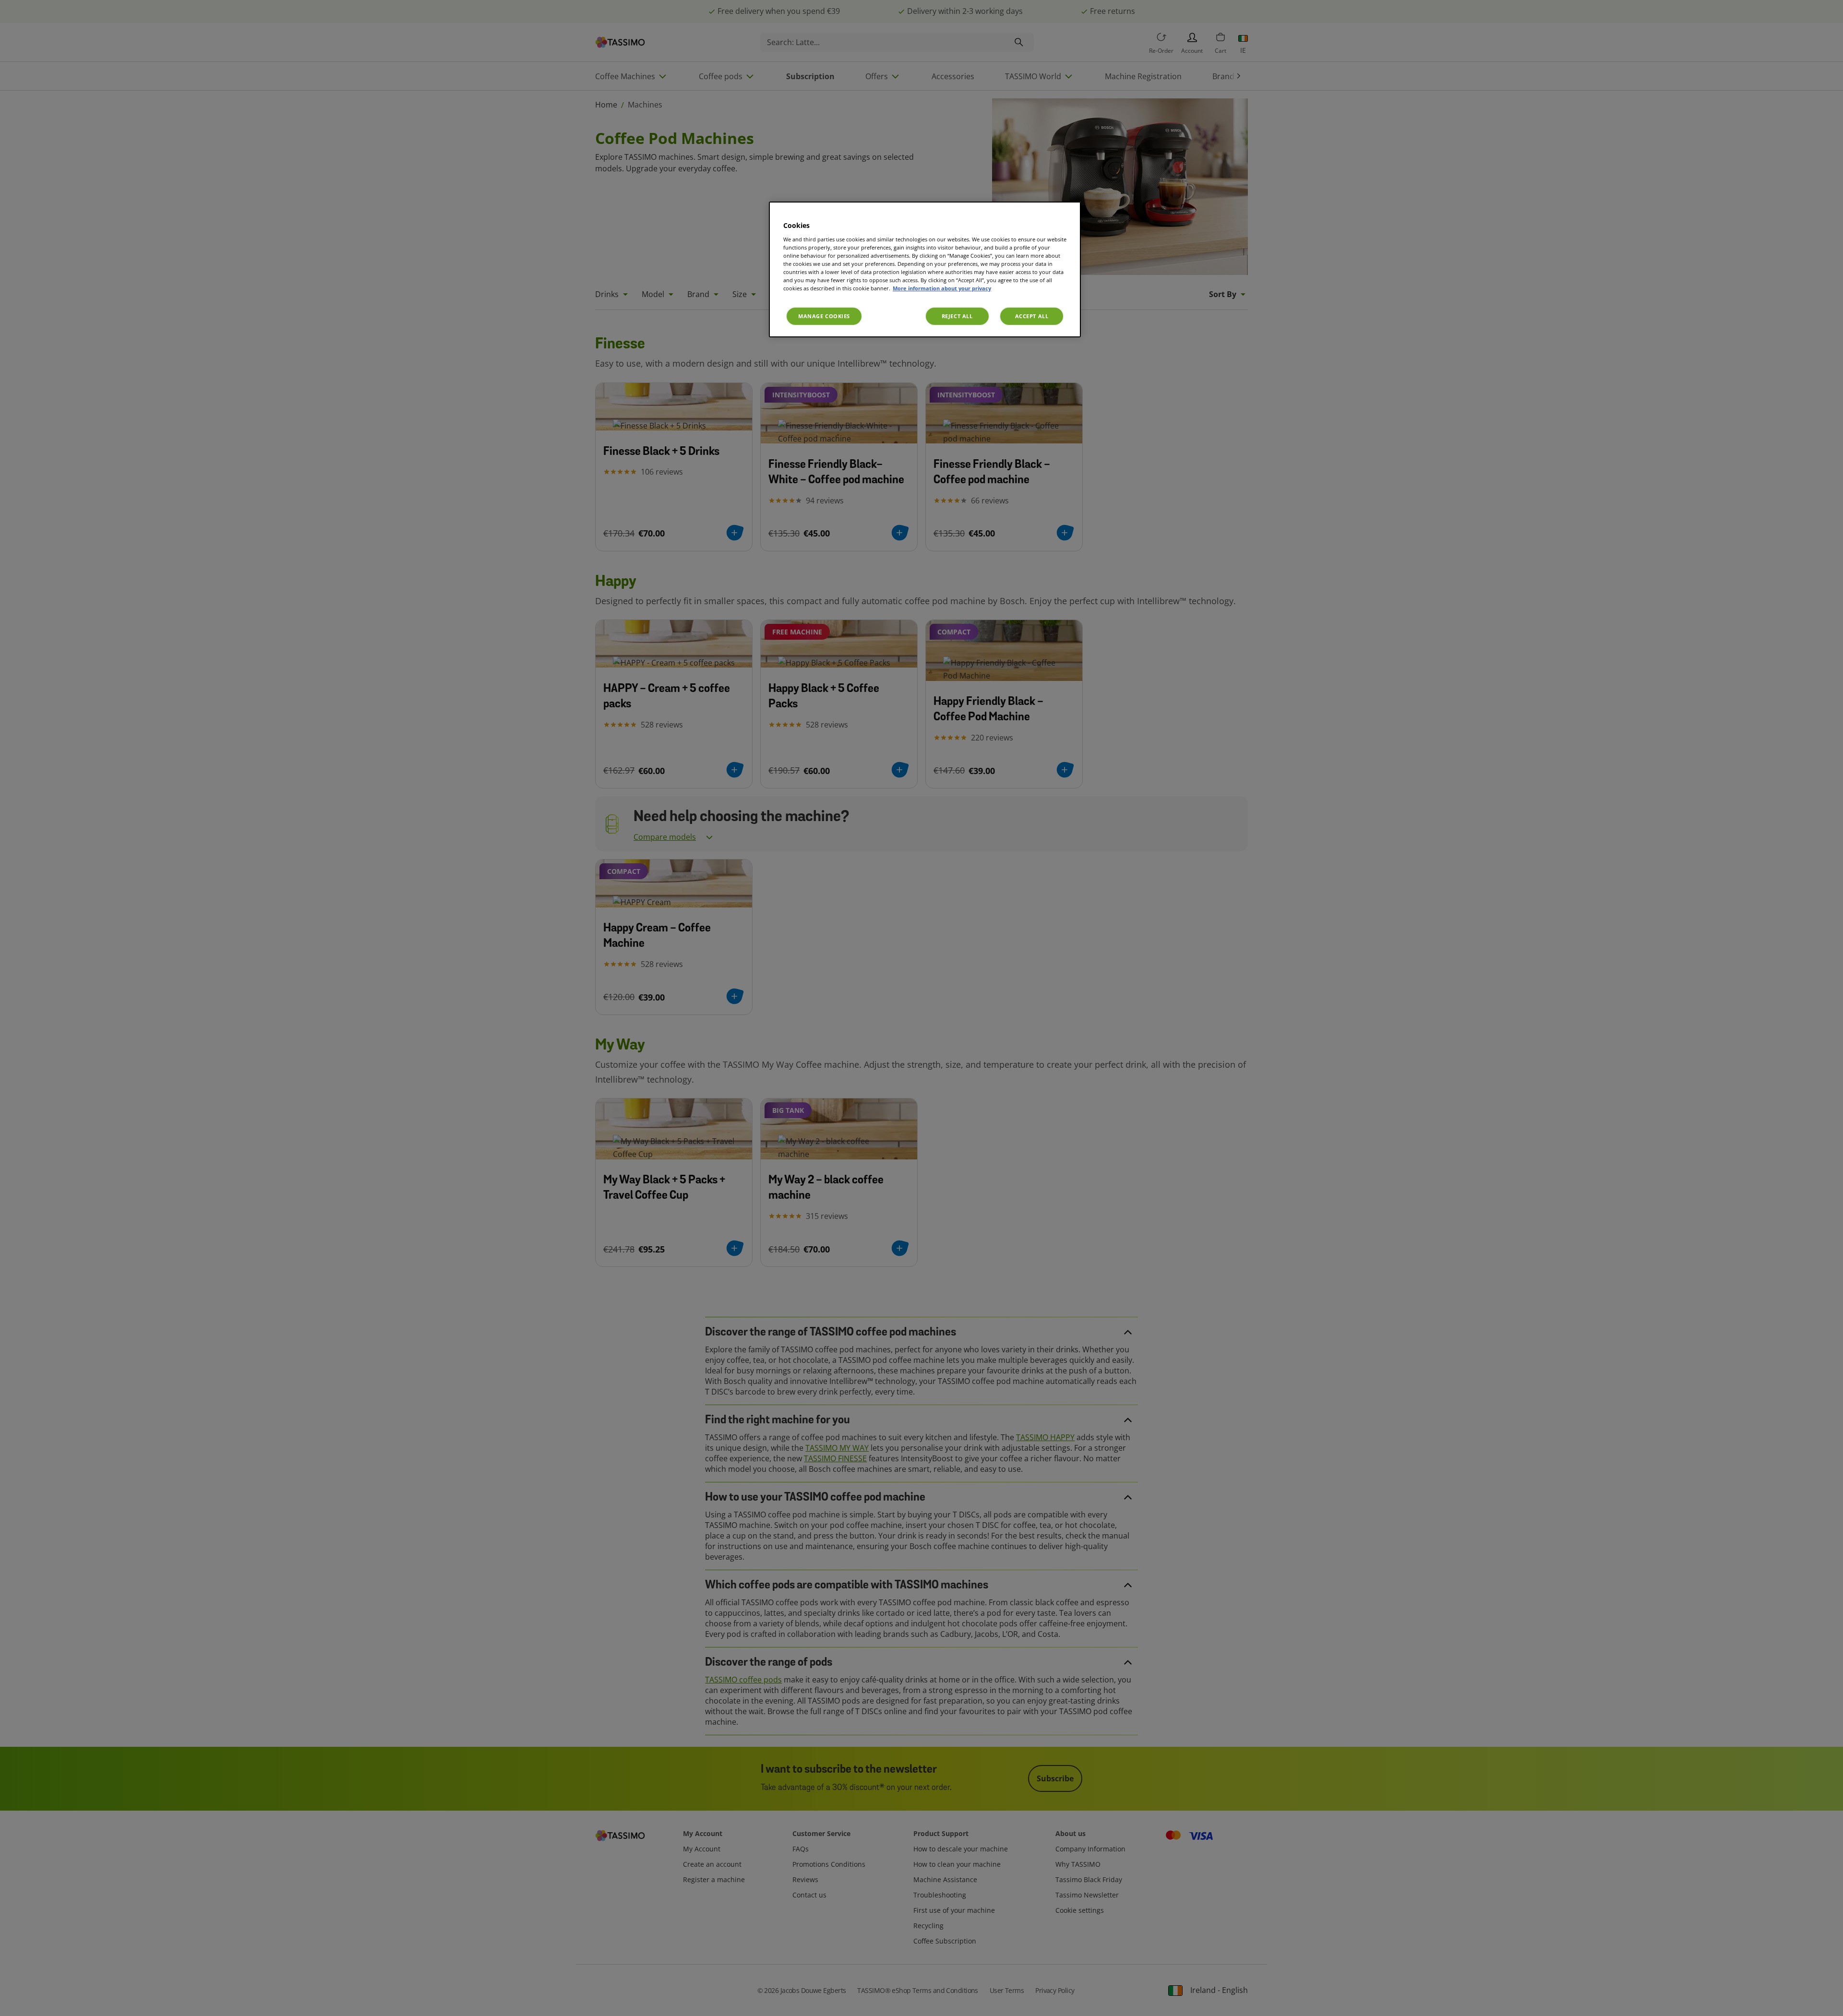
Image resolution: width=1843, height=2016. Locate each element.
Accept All (1032, 316)
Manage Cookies (824, 316)
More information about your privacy (942, 288)
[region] (925, 269)
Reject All (957, 316)
